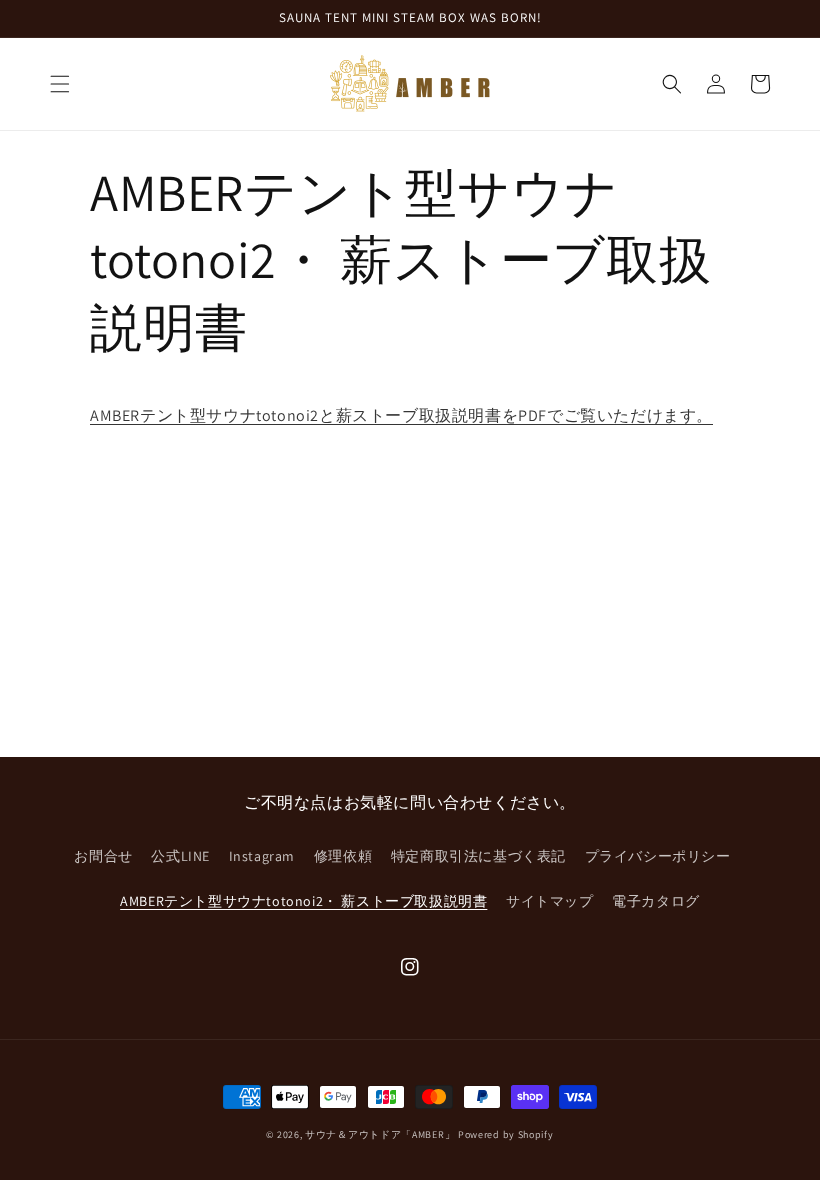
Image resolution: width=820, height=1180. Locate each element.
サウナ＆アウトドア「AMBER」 (380, 1134)
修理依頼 (343, 856)
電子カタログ (656, 901)
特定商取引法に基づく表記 (478, 856)
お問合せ (103, 856)
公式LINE (180, 856)
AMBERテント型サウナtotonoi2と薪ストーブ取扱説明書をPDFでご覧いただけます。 (401, 415)
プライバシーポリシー (658, 856)
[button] (60, 84)
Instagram (262, 856)
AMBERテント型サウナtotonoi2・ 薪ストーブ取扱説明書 (303, 901)
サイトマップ (550, 901)
